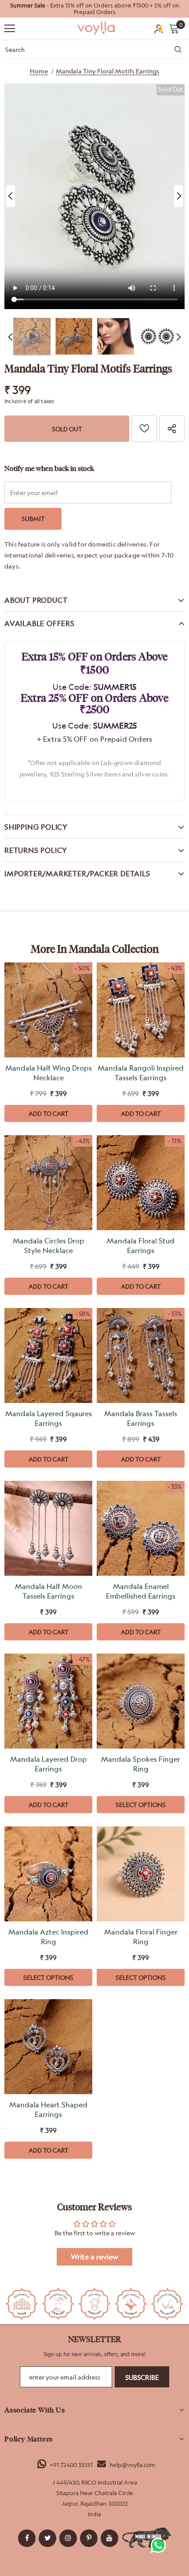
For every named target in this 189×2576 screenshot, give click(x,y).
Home (39, 71)
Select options (141, 1805)
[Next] (178, 196)
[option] (94, 9)
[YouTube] (109, 2538)
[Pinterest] (89, 2538)
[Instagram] (68, 2538)
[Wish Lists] (144, 429)
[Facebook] (27, 2538)
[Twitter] (47, 2538)
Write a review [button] (94, 2257)
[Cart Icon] (174, 28)
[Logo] (97, 28)
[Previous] (11, 196)
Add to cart (49, 1113)
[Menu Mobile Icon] (10, 29)
